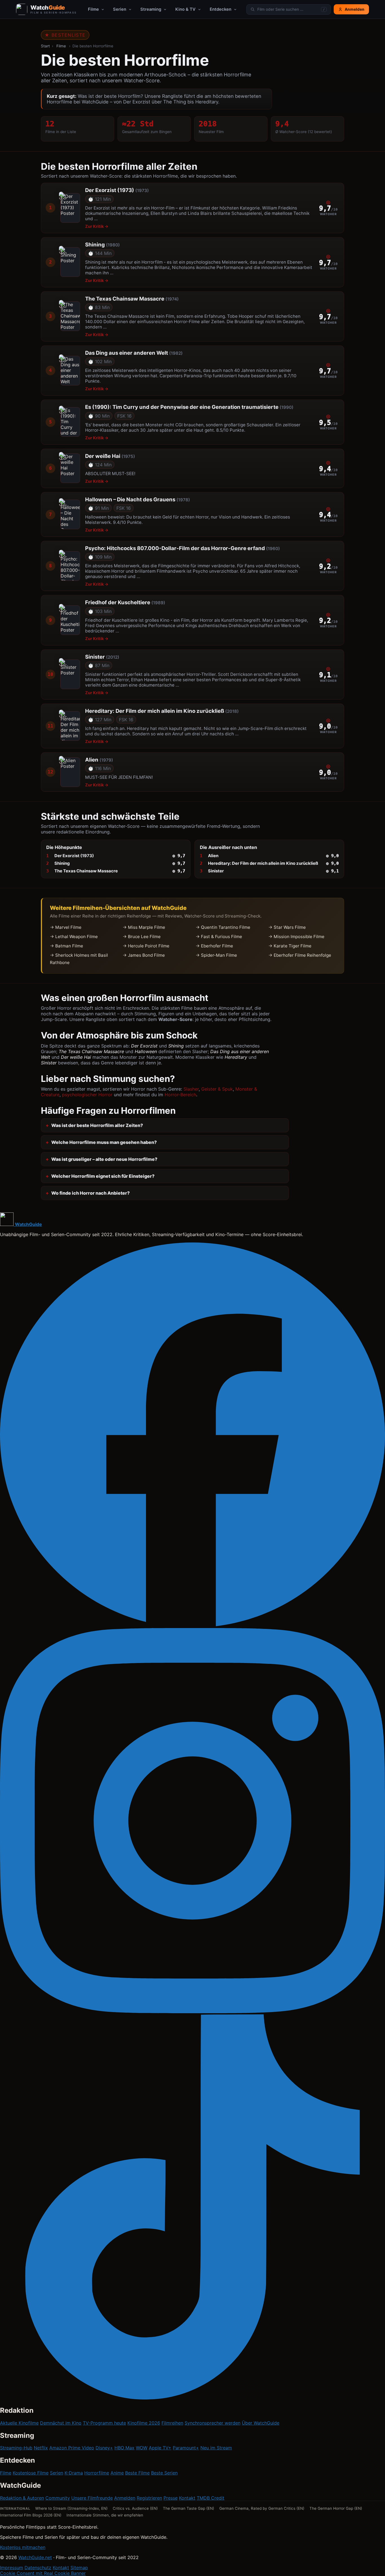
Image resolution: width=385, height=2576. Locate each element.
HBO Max (124, 2448)
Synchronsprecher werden (213, 2423)
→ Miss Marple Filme (144, 927)
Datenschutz (38, 2568)
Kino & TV (185, 9)
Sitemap (79, 2568)
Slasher (191, 1089)
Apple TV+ (160, 2448)
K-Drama (74, 2473)
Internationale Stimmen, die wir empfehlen (105, 2515)
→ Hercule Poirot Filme (146, 946)
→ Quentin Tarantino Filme (223, 927)
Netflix (41, 2448)
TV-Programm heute (104, 2423)
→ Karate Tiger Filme (290, 946)
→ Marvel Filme (66, 927)
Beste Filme (137, 2473)
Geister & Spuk (217, 1089)
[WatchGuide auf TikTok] (193, 2398)
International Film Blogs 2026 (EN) (31, 2515)
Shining (102, 244)
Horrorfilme (97, 2473)
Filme (93, 9)
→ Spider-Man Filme (216, 955)
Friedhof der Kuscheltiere (125, 602)
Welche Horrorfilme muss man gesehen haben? (104, 1142)
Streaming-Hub (16, 2448)
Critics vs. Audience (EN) (135, 2508)
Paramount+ (186, 2448)
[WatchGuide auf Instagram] (193, 2012)
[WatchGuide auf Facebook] (193, 1625)
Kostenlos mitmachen (23, 2547)
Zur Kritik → (97, 226)
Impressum (12, 2568)
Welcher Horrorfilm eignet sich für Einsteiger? (103, 1176)
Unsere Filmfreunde (92, 2498)
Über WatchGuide (261, 2423)
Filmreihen (172, 2423)
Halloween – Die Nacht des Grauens (138, 499)
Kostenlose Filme (31, 2473)
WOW (142, 2448)
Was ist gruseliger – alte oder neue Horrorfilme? (104, 1159)
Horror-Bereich (180, 1095)
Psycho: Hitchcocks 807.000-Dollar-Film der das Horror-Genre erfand (182, 548)
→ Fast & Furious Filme (219, 937)
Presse (171, 2498)
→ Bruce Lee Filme (142, 937)
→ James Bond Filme (144, 955)
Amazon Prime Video (72, 2448)
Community (58, 2498)
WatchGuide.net (35, 2557)
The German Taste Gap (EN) (189, 2508)
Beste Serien (164, 2473)
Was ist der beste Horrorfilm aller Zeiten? (97, 1125)
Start (45, 46)
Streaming (151, 9)
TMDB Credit (211, 2498)
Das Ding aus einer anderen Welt (134, 353)
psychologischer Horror (87, 1095)
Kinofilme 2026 (144, 2423)
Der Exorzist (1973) (117, 190)
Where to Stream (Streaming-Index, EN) (71, 2508)
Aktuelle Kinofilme (19, 2423)
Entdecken (221, 9)
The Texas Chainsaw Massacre (132, 299)
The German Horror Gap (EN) (336, 2508)
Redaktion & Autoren (22, 2498)
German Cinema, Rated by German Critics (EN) (262, 2508)
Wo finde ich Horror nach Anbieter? (90, 1193)
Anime (117, 2473)
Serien (120, 9)
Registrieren (149, 2498)
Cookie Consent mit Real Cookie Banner (43, 2573)
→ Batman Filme (67, 946)
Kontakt (187, 2498)
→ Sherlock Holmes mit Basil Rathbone (79, 959)
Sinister (102, 657)
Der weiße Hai (110, 456)
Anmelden (125, 2498)
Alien (99, 760)
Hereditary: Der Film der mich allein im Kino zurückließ (162, 711)
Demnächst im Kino (61, 2423)
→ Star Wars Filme (287, 927)
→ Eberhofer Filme (214, 946)
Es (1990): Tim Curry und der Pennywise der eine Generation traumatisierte (189, 407)
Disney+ (104, 2448)
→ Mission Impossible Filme (296, 937)
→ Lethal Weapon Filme (74, 937)
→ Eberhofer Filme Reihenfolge (300, 955)
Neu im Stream (216, 2448)
